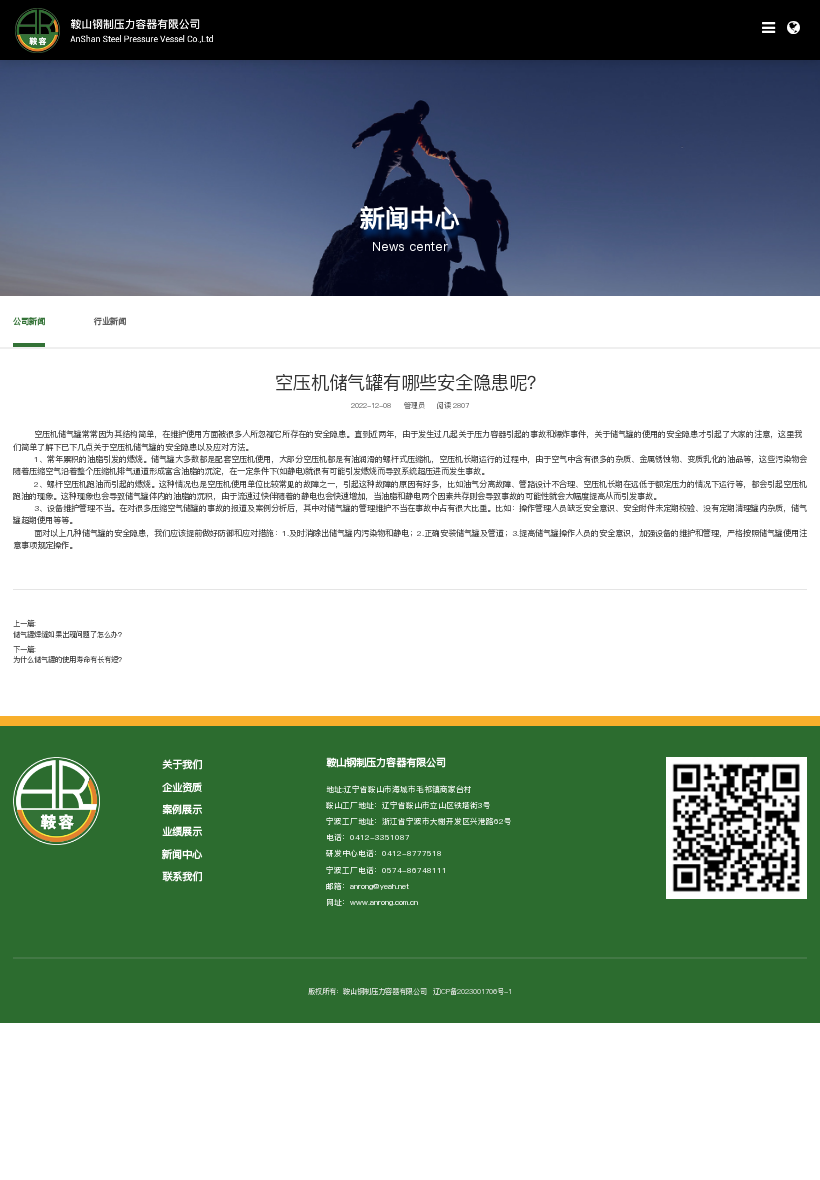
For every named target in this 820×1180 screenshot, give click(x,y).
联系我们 (182, 876)
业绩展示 (182, 831)
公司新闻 (29, 321)
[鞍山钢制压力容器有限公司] (205, 30)
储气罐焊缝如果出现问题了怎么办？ (69, 634)
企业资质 (182, 787)
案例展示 (182, 809)
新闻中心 (182, 854)
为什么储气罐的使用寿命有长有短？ (69, 659)
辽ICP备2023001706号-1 (472, 991)
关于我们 (182, 764)
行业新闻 (110, 321)
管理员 (414, 405)
